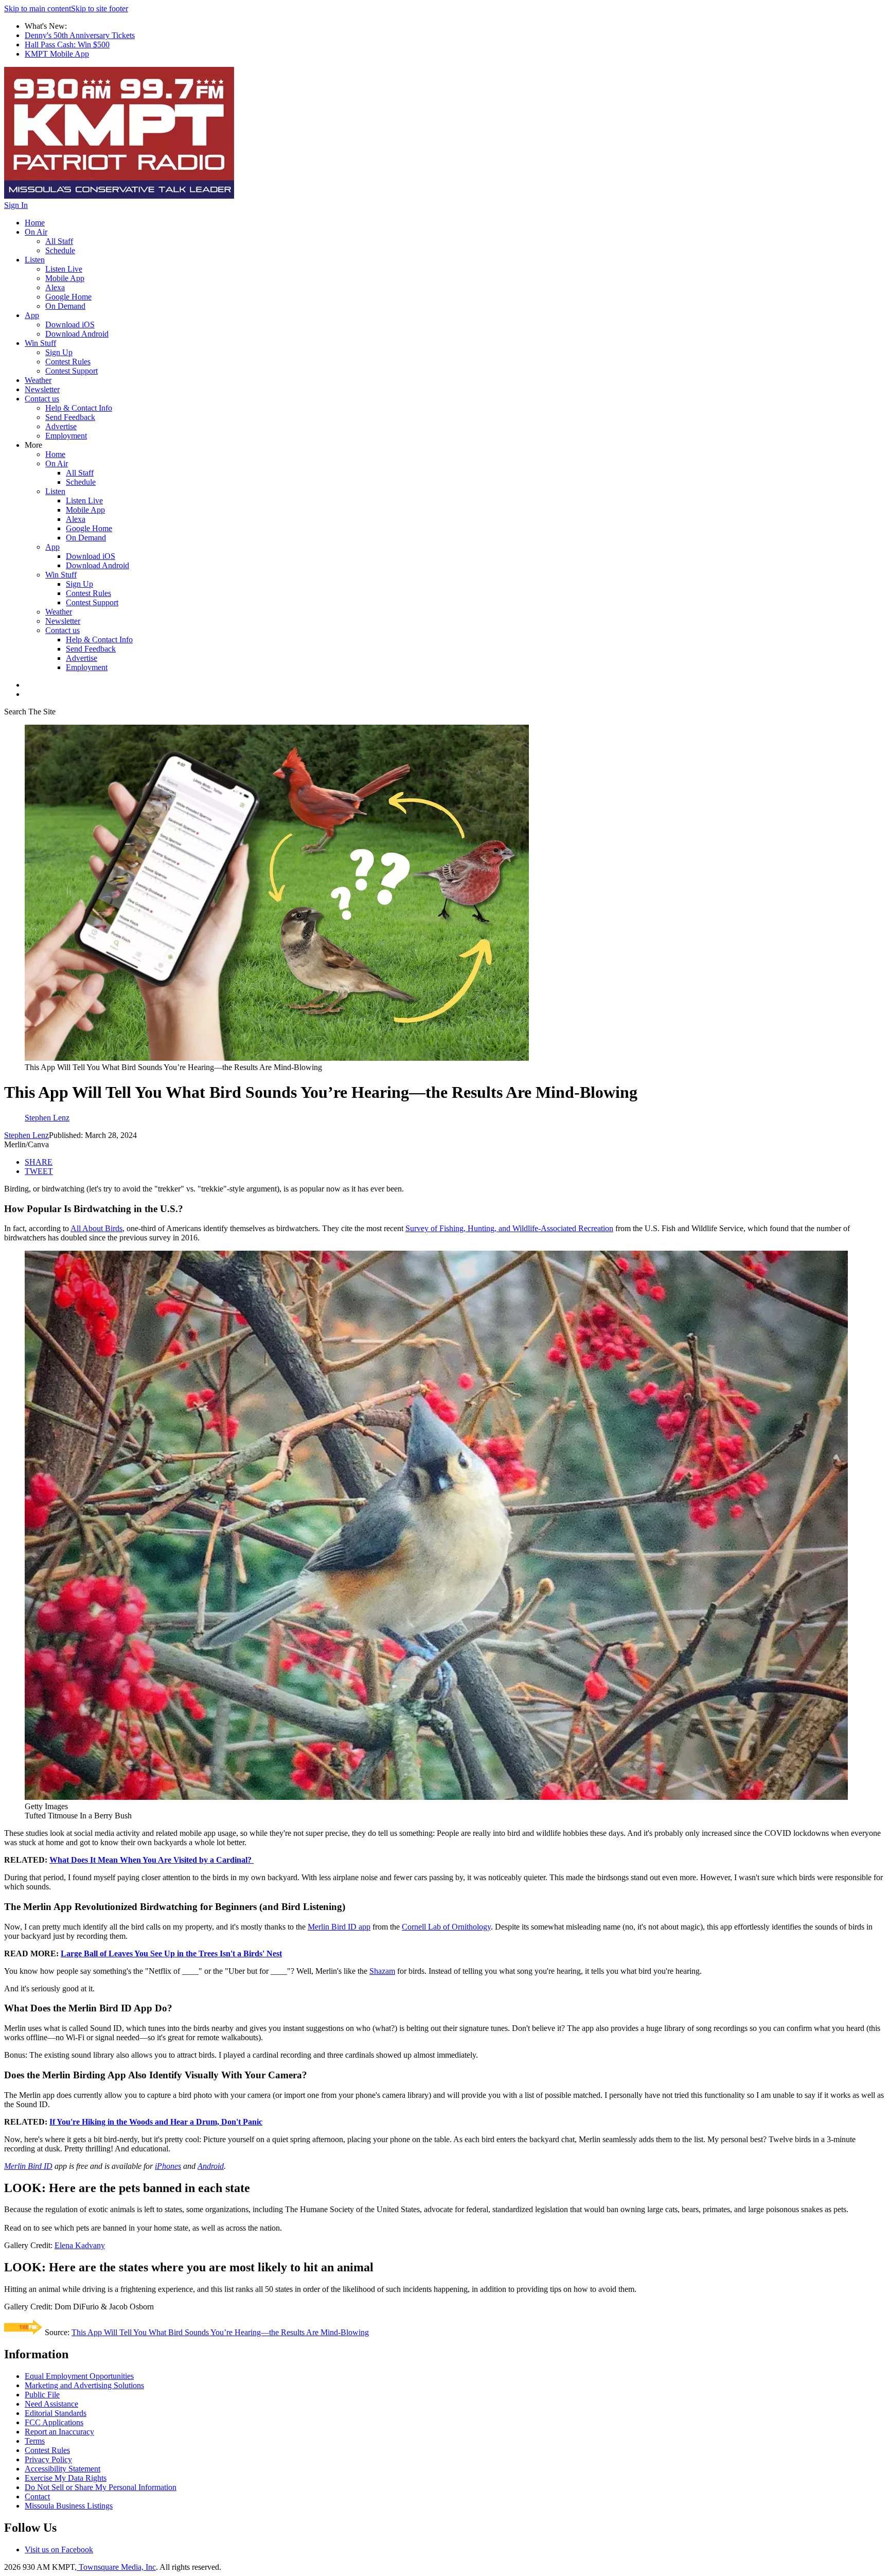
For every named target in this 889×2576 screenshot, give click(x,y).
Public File (42, 2395)
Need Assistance (51, 2404)
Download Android (77, 334)
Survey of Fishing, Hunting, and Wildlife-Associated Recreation (509, 1228)
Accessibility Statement (63, 2469)
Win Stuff (40, 343)
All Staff (59, 241)
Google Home (68, 297)
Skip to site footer (100, 8)
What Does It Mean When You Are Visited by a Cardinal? (152, 1860)
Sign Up (59, 352)
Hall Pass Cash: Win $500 (67, 45)
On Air (36, 232)
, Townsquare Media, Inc (115, 2567)
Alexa (55, 287)
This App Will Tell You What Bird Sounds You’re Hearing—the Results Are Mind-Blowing (220, 2332)
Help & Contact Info (79, 408)
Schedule (60, 250)
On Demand (65, 306)
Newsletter (42, 389)
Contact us (42, 399)
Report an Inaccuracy (59, 2432)
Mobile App (65, 278)
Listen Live (64, 269)
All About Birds (96, 1228)
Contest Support (72, 371)
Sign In (16, 205)
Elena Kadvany (80, 2245)
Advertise (61, 426)
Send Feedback (70, 417)
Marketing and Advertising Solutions (84, 2385)
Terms (35, 2441)
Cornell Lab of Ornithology (446, 1927)
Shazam (382, 1971)
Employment (66, 436)
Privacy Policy (48, 2459)
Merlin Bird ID (28, 2166)
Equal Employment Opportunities (79, 2376)
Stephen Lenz (26, 1135)
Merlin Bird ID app (339, 1927)
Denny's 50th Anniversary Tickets (80, 35)
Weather (38, 380)
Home (35, 223)
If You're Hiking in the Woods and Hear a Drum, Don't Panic (156, 2122)
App (32, 315)
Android (211, 2166)
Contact (37, 2496)
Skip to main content (38, 8)
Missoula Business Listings (69, 2506)
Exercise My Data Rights (66, 2478)
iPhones (168, 2166)
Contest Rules (68, 362)
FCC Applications (54, 2422)
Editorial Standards (56, 2413)
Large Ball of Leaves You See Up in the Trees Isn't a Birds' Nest (171, 1953)
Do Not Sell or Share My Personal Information (101, 2487)
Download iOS (70, 325)
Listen (35, 260)
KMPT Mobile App (57, 54)
